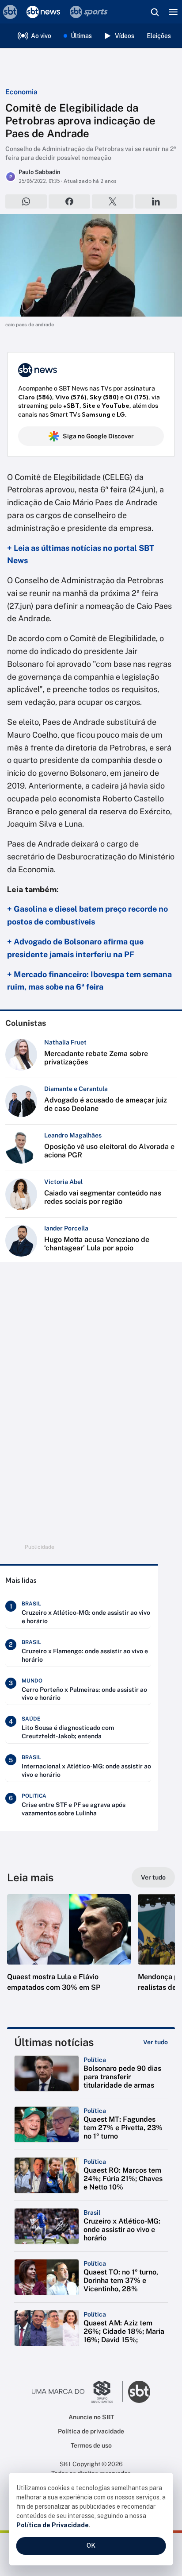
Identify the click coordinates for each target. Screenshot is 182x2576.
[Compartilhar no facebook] (69, 201)
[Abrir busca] (155, 12)
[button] (69, 1952)
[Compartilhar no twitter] (113, 201)
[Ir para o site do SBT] (139, 2392)
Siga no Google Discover (98, 436)
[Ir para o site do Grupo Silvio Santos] (77, 2392)
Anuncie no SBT (91, 2417)
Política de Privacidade (53, 2525)
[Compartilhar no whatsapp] (26, 201)
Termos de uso (91, 2445)
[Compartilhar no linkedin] (156, 201)
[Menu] (173, 12)
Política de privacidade (91, 2431)
